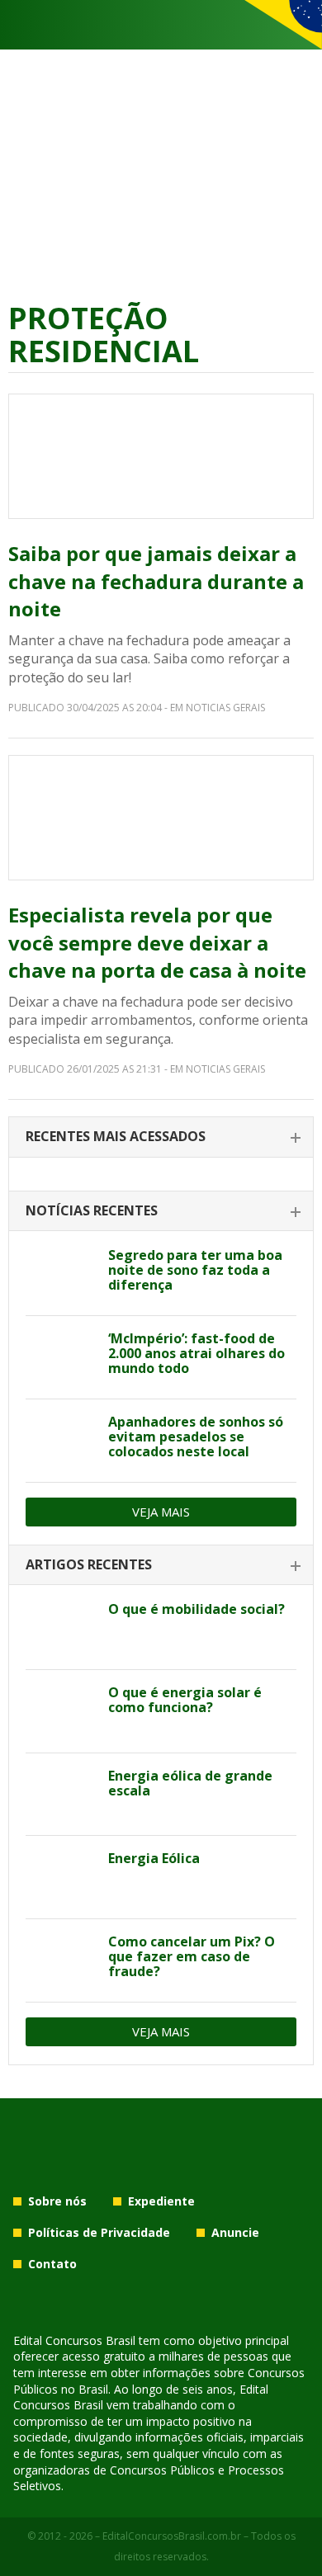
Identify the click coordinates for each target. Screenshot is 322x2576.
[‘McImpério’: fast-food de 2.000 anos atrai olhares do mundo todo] (61, 1357)
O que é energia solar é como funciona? (185, 1700)
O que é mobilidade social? (197, 1609)
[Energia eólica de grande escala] (61, 1795)
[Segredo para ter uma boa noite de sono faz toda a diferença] (61, 1274)
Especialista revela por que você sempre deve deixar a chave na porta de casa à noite (157, 942)
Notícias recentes (92, 1210)
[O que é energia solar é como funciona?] (61, 1711)
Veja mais (161, 1512)
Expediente (161, 2201)
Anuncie (235, 2232)
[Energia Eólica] (61, 1877)
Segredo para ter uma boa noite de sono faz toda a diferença (195, 1270)
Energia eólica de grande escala (190, 1783)
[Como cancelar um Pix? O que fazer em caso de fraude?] (61, 1960)
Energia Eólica (154, 1858)
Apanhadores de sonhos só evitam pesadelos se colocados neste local (196, 1437)
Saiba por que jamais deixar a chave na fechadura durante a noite (156, 581)
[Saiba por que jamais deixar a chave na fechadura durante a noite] (161, 456)
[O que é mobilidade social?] (61, 1628)
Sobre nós (57, 2201)
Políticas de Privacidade (99, 2232)
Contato (52, 2264)
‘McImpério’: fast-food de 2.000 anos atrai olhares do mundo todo (197, 1353)
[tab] (161, 1137)
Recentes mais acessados (116, 1136)
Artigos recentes (89, 1564)
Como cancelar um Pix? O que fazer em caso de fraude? (192, 1956)
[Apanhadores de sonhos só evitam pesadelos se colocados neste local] (61, 1441)
